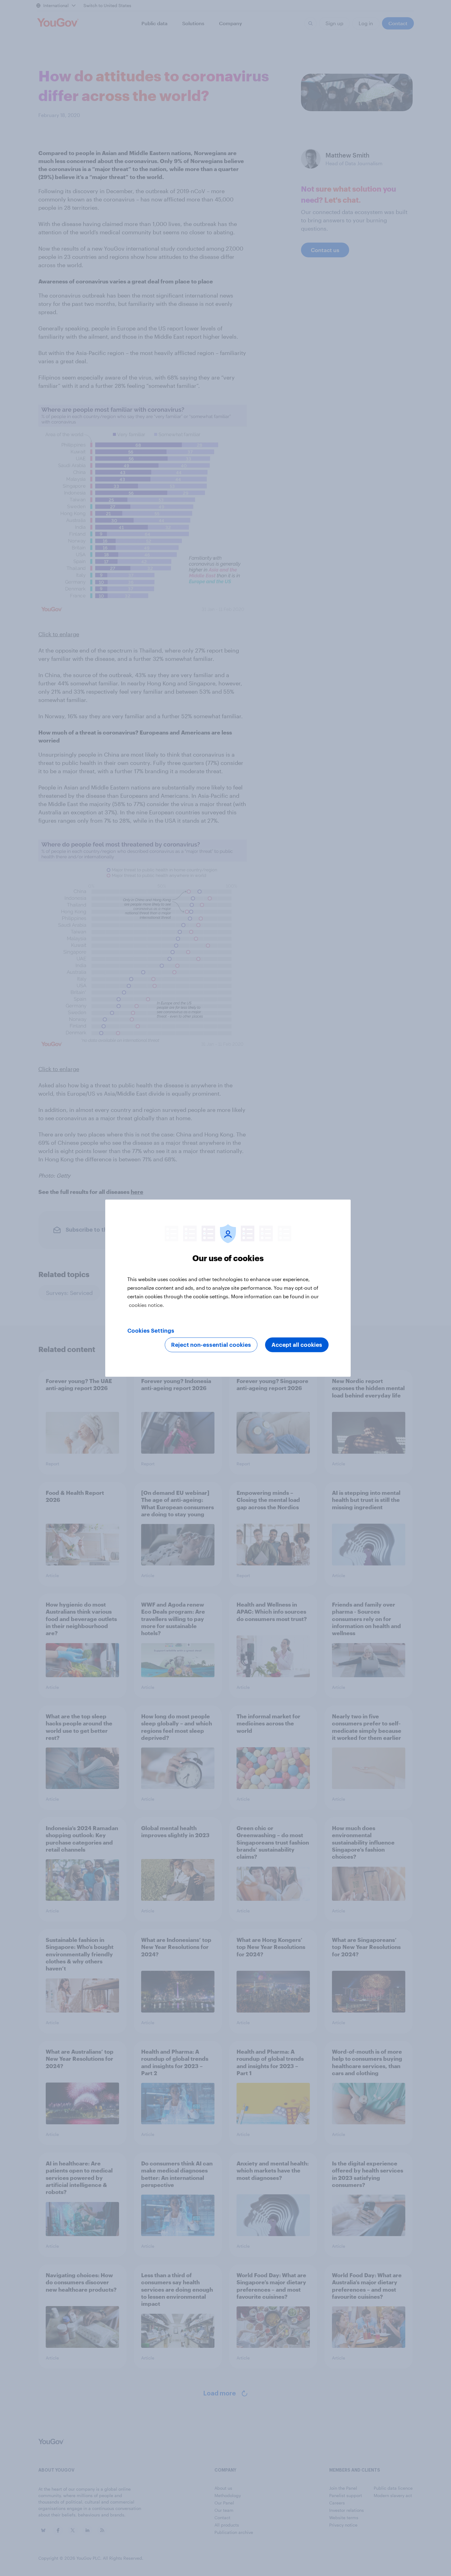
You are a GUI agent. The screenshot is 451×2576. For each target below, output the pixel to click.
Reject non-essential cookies (211, 1345)
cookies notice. (146, 1305)
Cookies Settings (151, 1331)
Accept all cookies (297, 1345)
